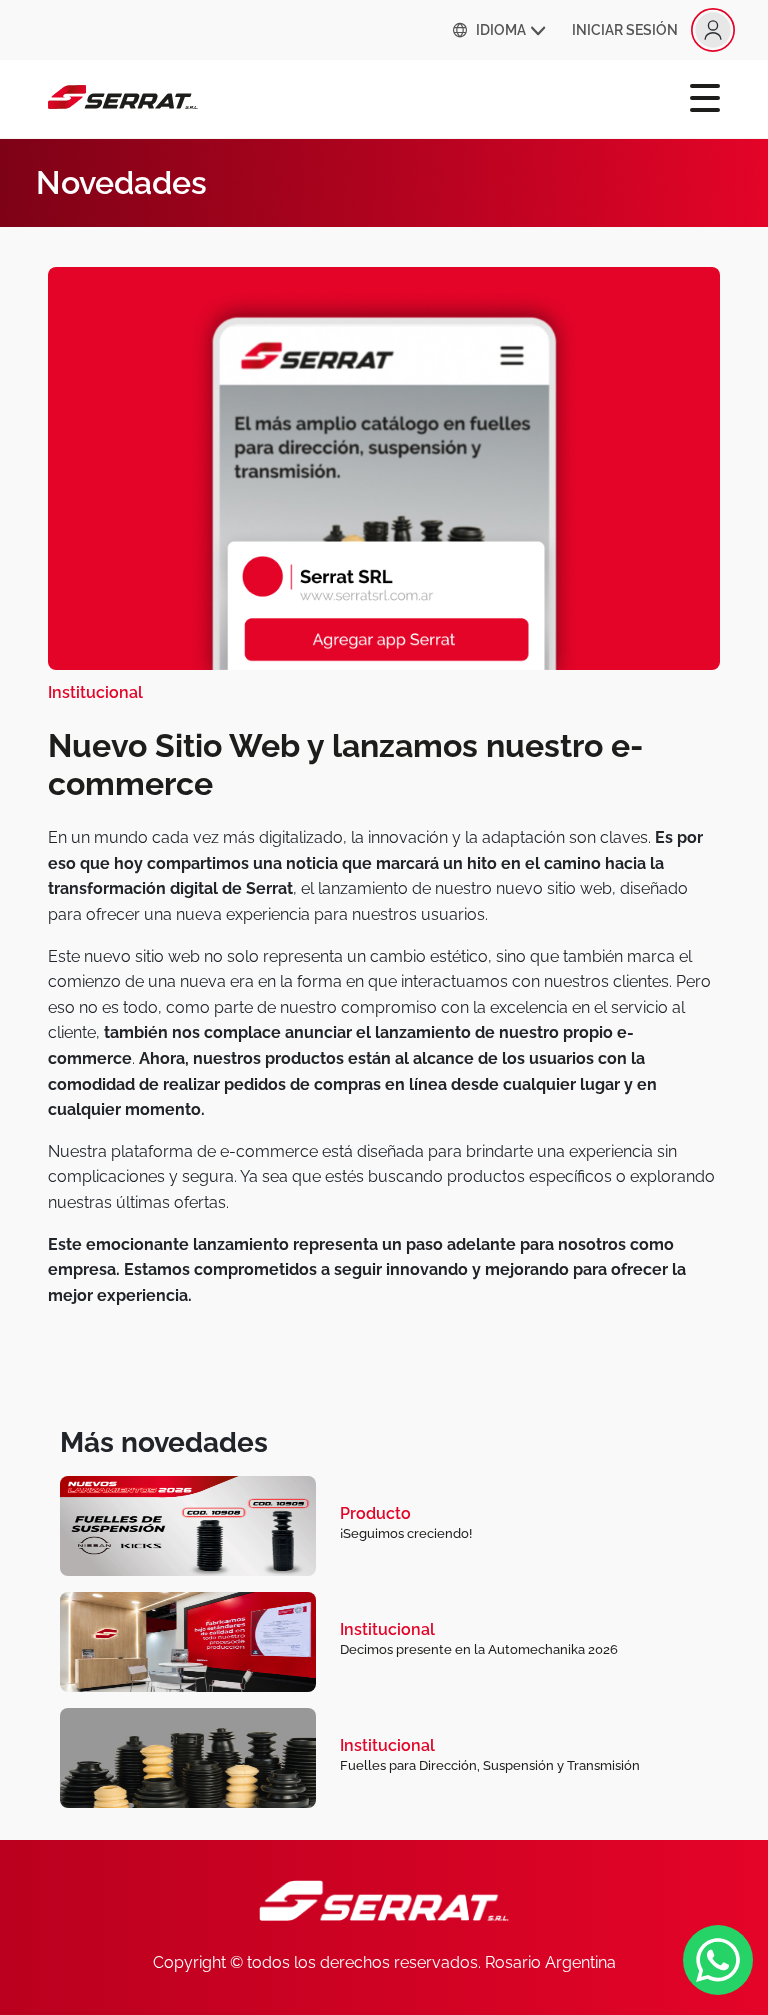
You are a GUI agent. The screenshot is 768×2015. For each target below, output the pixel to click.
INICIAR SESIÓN (625, 30)
